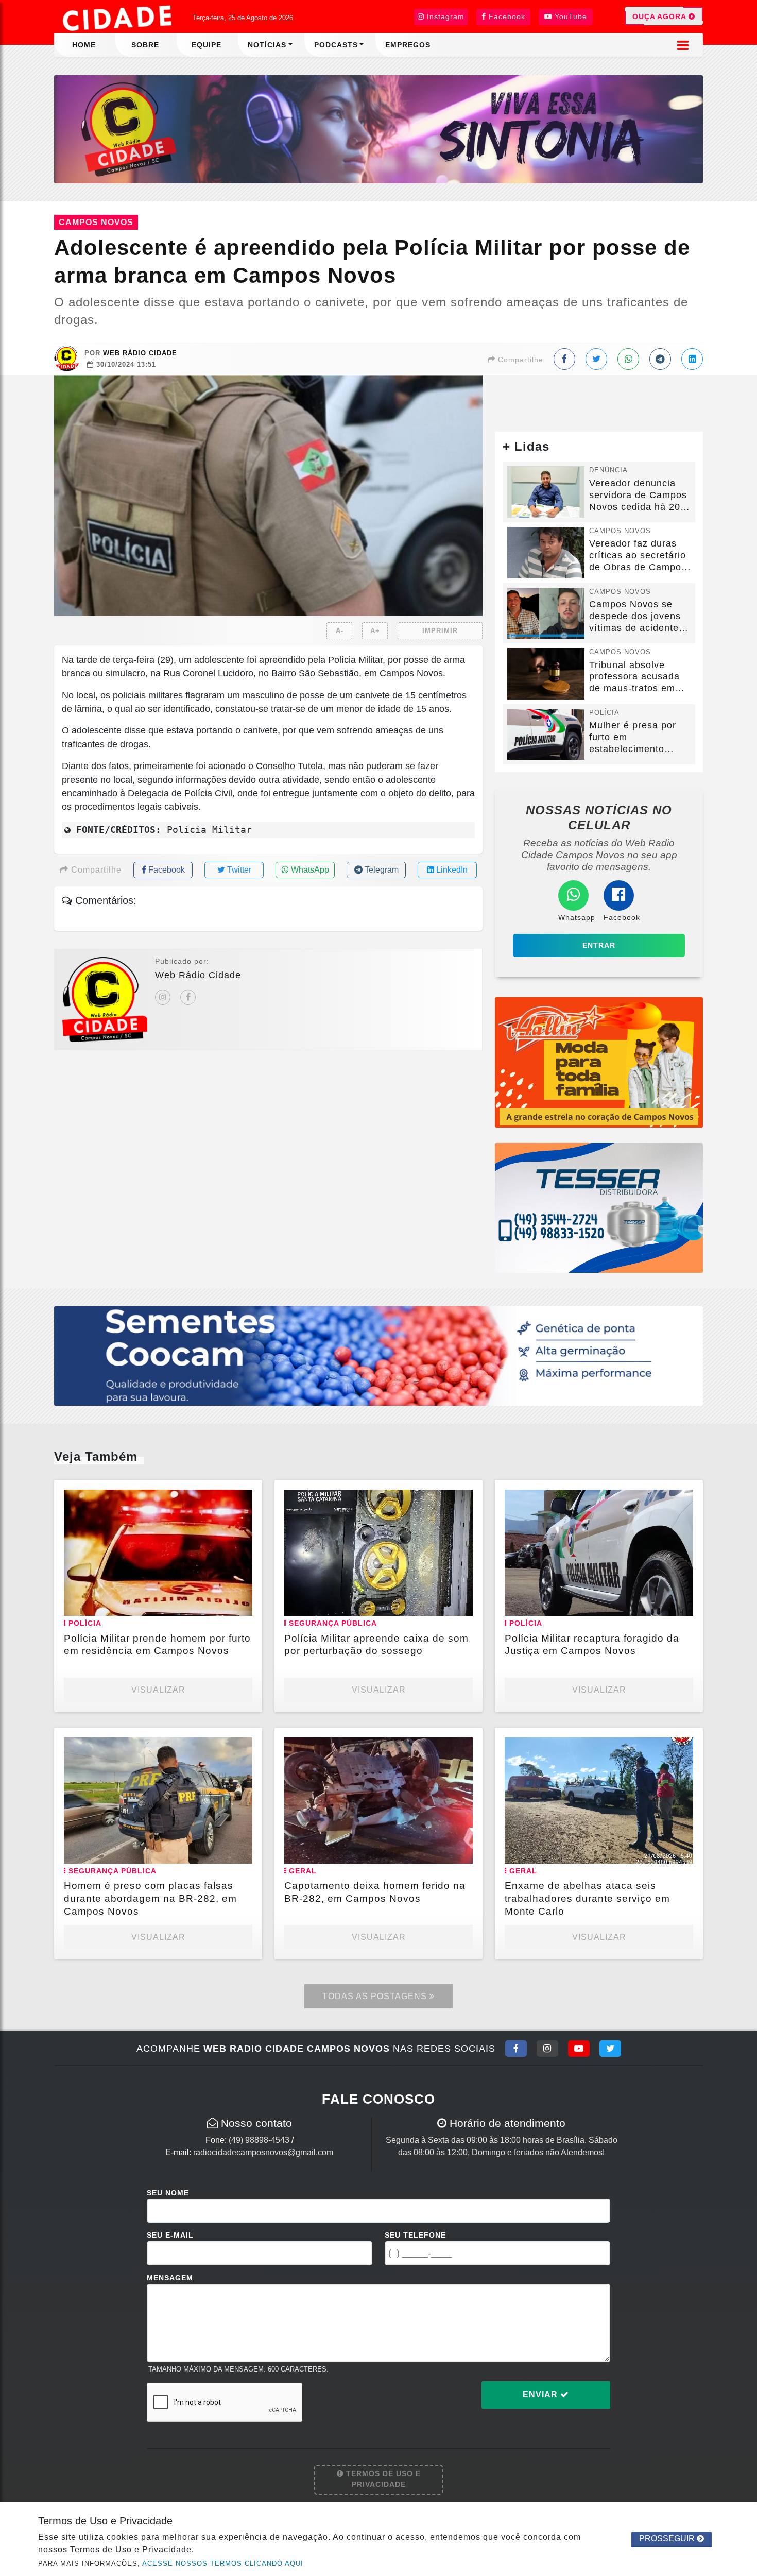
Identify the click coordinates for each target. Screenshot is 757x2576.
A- (340, 631)
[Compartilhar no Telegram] (660, 359)
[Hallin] (599, 1062)
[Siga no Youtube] (579, 2049)
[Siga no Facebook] (516, 2049)
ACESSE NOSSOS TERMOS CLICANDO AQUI (223, 2563)
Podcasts (336, 45)
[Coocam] (378, 1355)
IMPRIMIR (440, 631)
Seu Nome (168, 2193)
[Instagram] (163, 997)
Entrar (599, 945)
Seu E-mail (170, 2235)
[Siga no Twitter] (610, 2049)
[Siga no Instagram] (547, 2049)
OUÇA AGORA (660, 16)
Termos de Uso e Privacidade (382, 2479)
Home (84, 45)
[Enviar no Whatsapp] (628, 359)
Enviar (541, 2394)
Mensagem (170, 2278)
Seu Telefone (415, 2235)
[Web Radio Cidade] (118, 18)
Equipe (207, 45)
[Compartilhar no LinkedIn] (692, 359)
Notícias (267, 45)
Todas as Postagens (376, 1996)
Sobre (145, 45)
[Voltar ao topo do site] (741, 1546)
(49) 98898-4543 (259, 2140)
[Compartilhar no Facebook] (564, 359)
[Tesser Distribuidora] (599, 1207)
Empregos (408, 45)
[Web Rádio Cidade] (378, 129)
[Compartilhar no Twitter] (596, 359)
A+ (375, 631)
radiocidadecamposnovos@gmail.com (263, 2152)
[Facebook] (188, 997)
